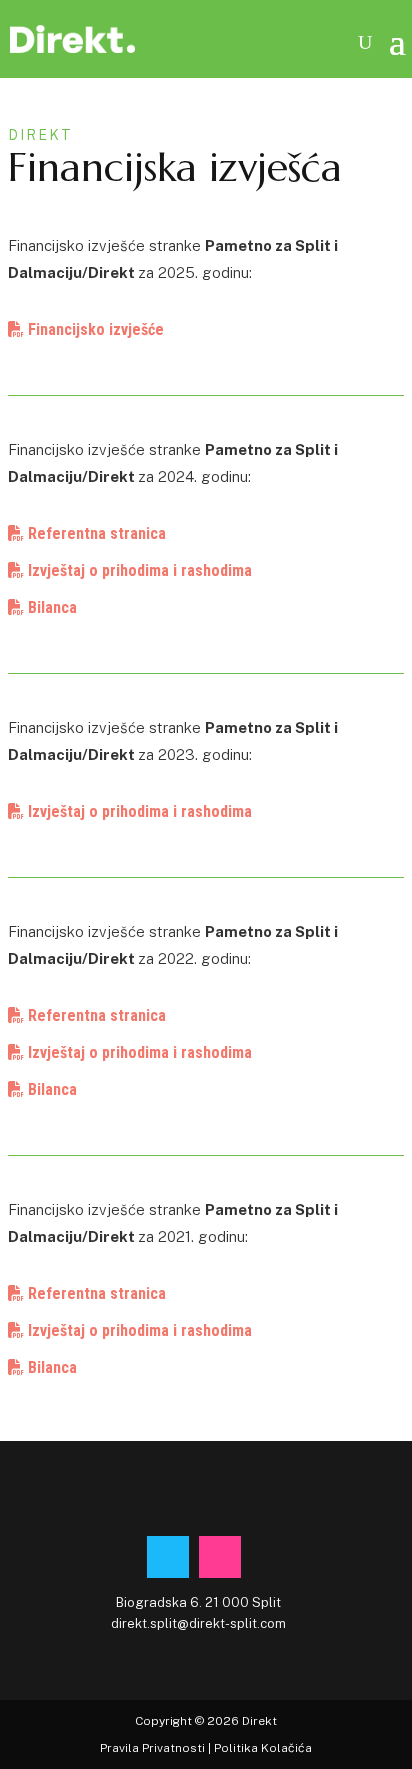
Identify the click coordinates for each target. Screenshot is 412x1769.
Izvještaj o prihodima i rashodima (138, 570)
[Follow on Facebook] (168, 1557)
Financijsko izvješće (94, 329)
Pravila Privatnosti (152, 1748)
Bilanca (50, 607)
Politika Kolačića (263, 1748)
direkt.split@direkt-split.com (198, 1623)
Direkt (259, 1721)
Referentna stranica (95, 533)
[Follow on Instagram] (220, 1557)
